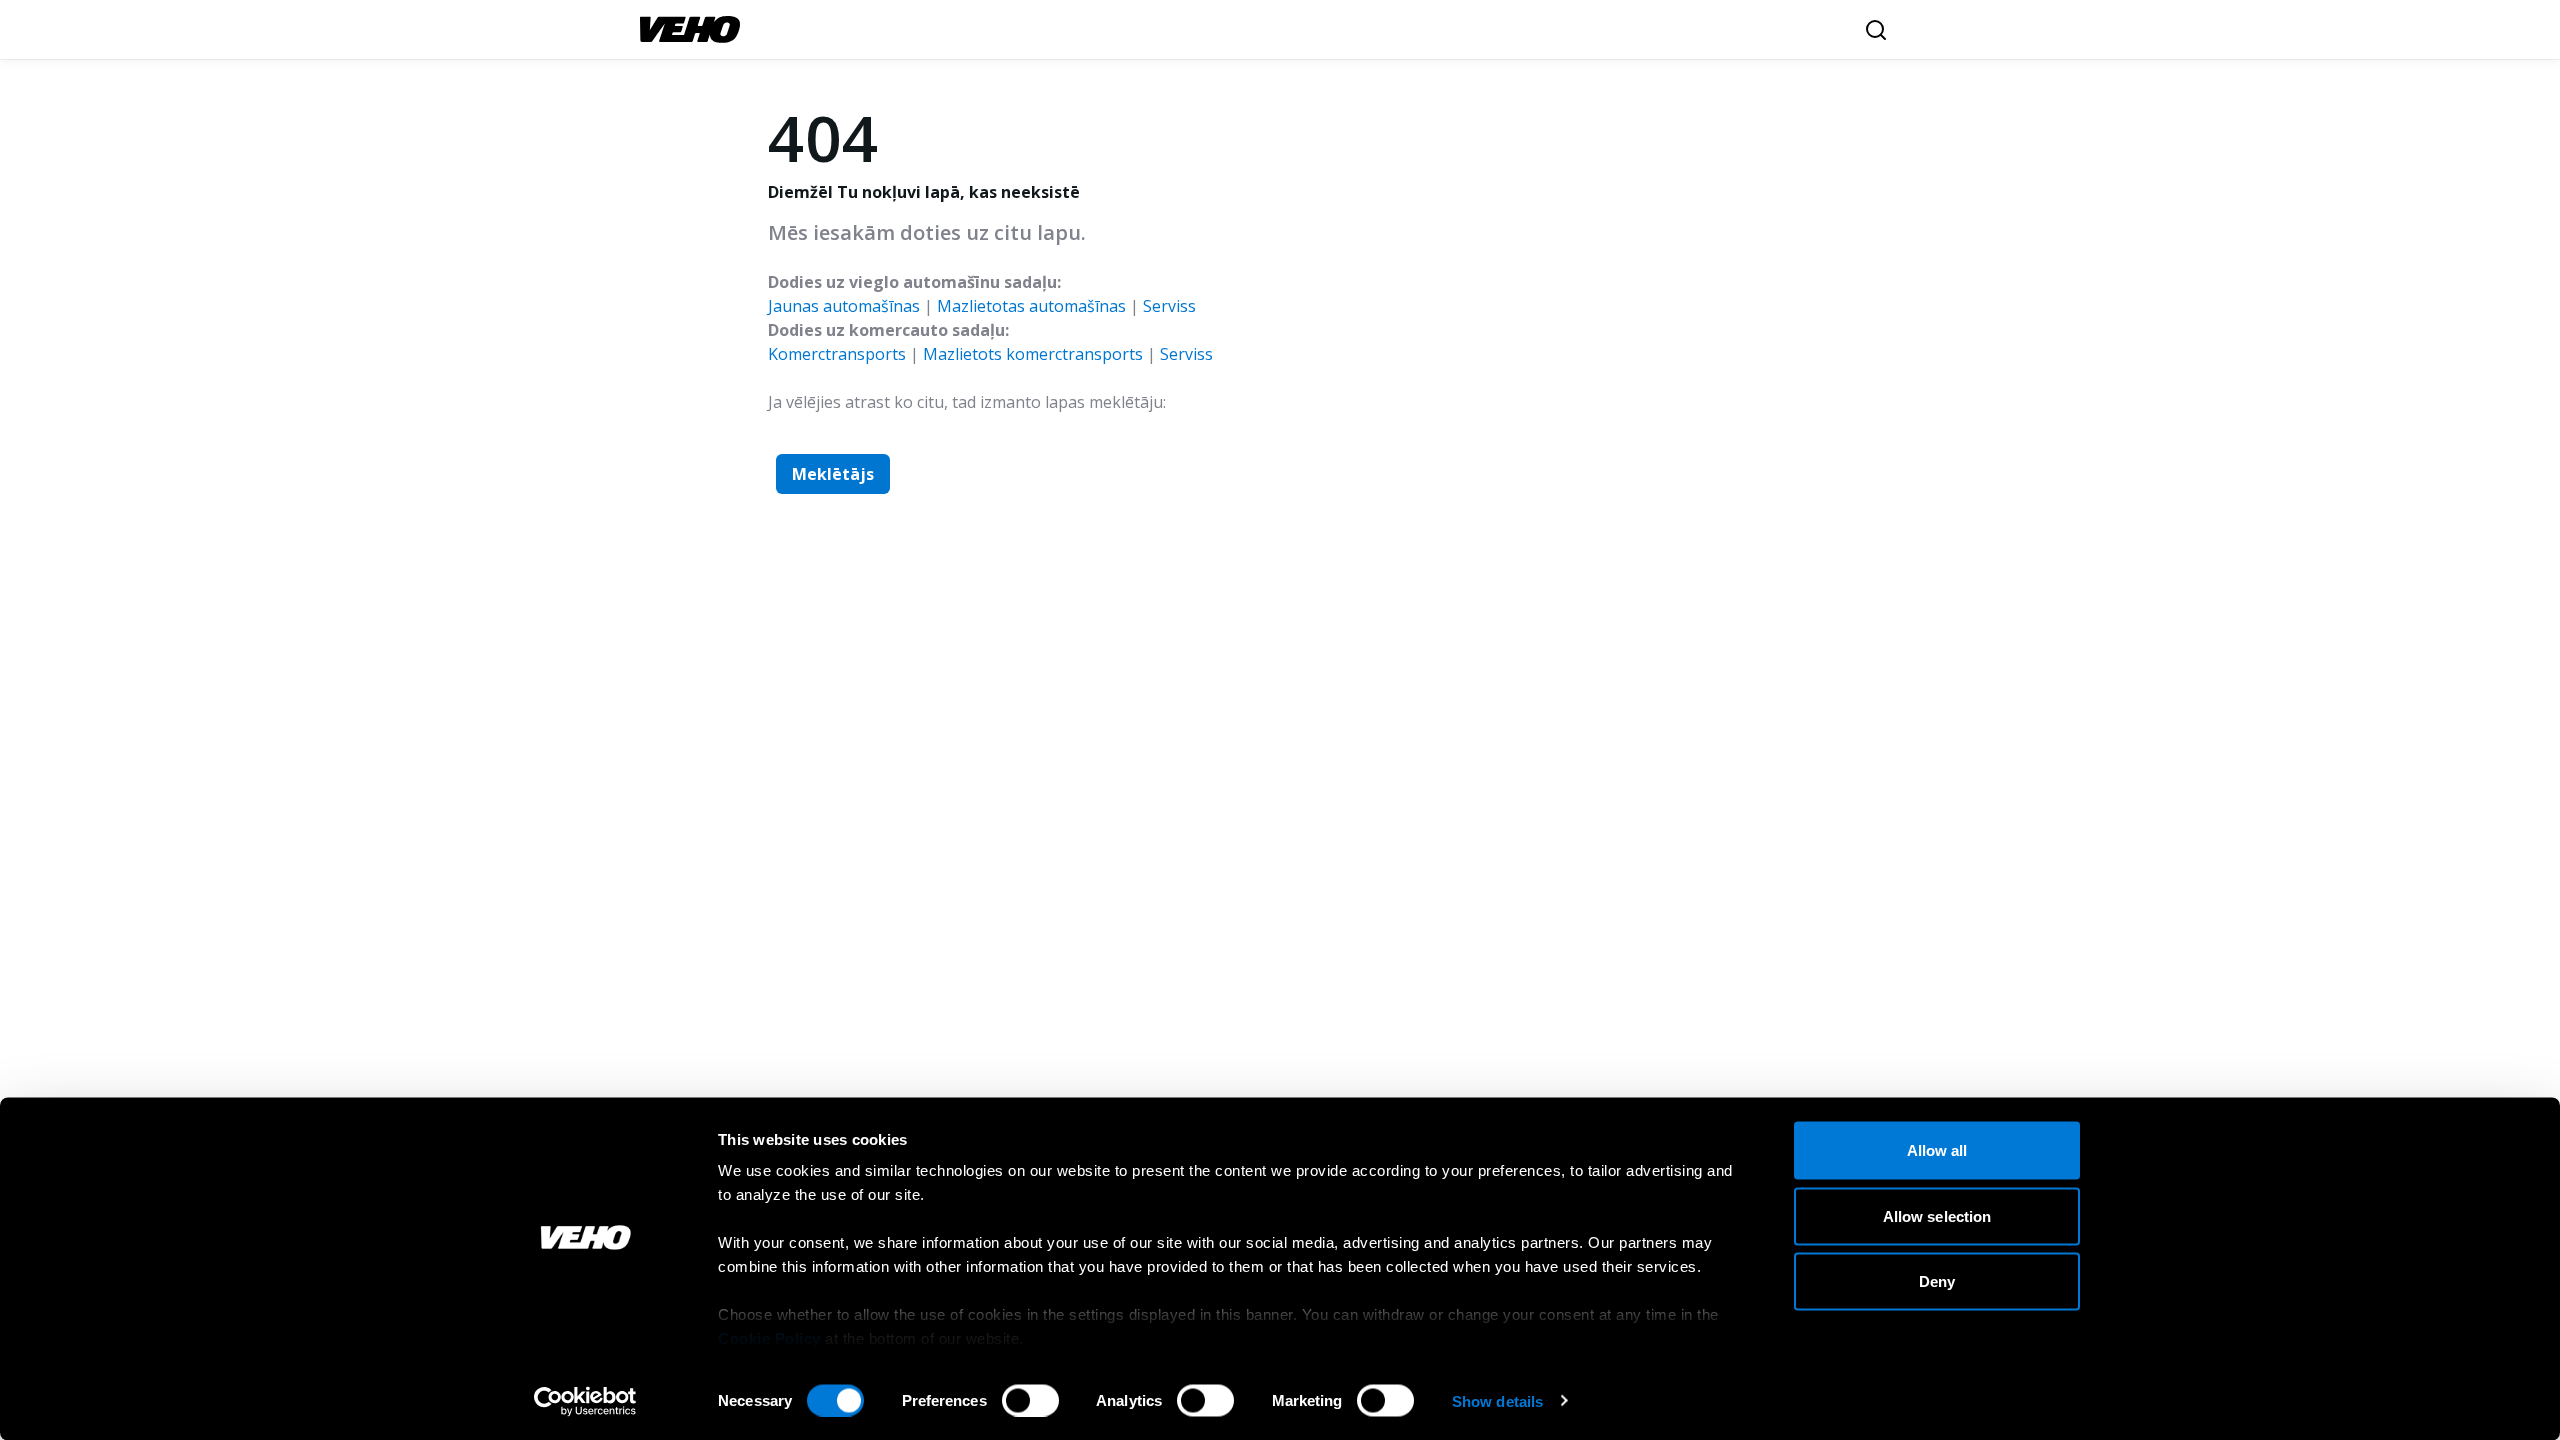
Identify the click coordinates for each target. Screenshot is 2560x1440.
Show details (1497, 1400)
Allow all (1937, 1150)
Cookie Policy (769, 1338)
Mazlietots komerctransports (1033, 354)
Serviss (1169, 306)
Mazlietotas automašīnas (1031, 306)
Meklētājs (833, 474)
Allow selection (1937, 1215)
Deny (1937, 1281)
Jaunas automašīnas (844, 306)
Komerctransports (837, 354)
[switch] (1030, 1400)
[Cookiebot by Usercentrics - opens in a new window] (585, 1401)
